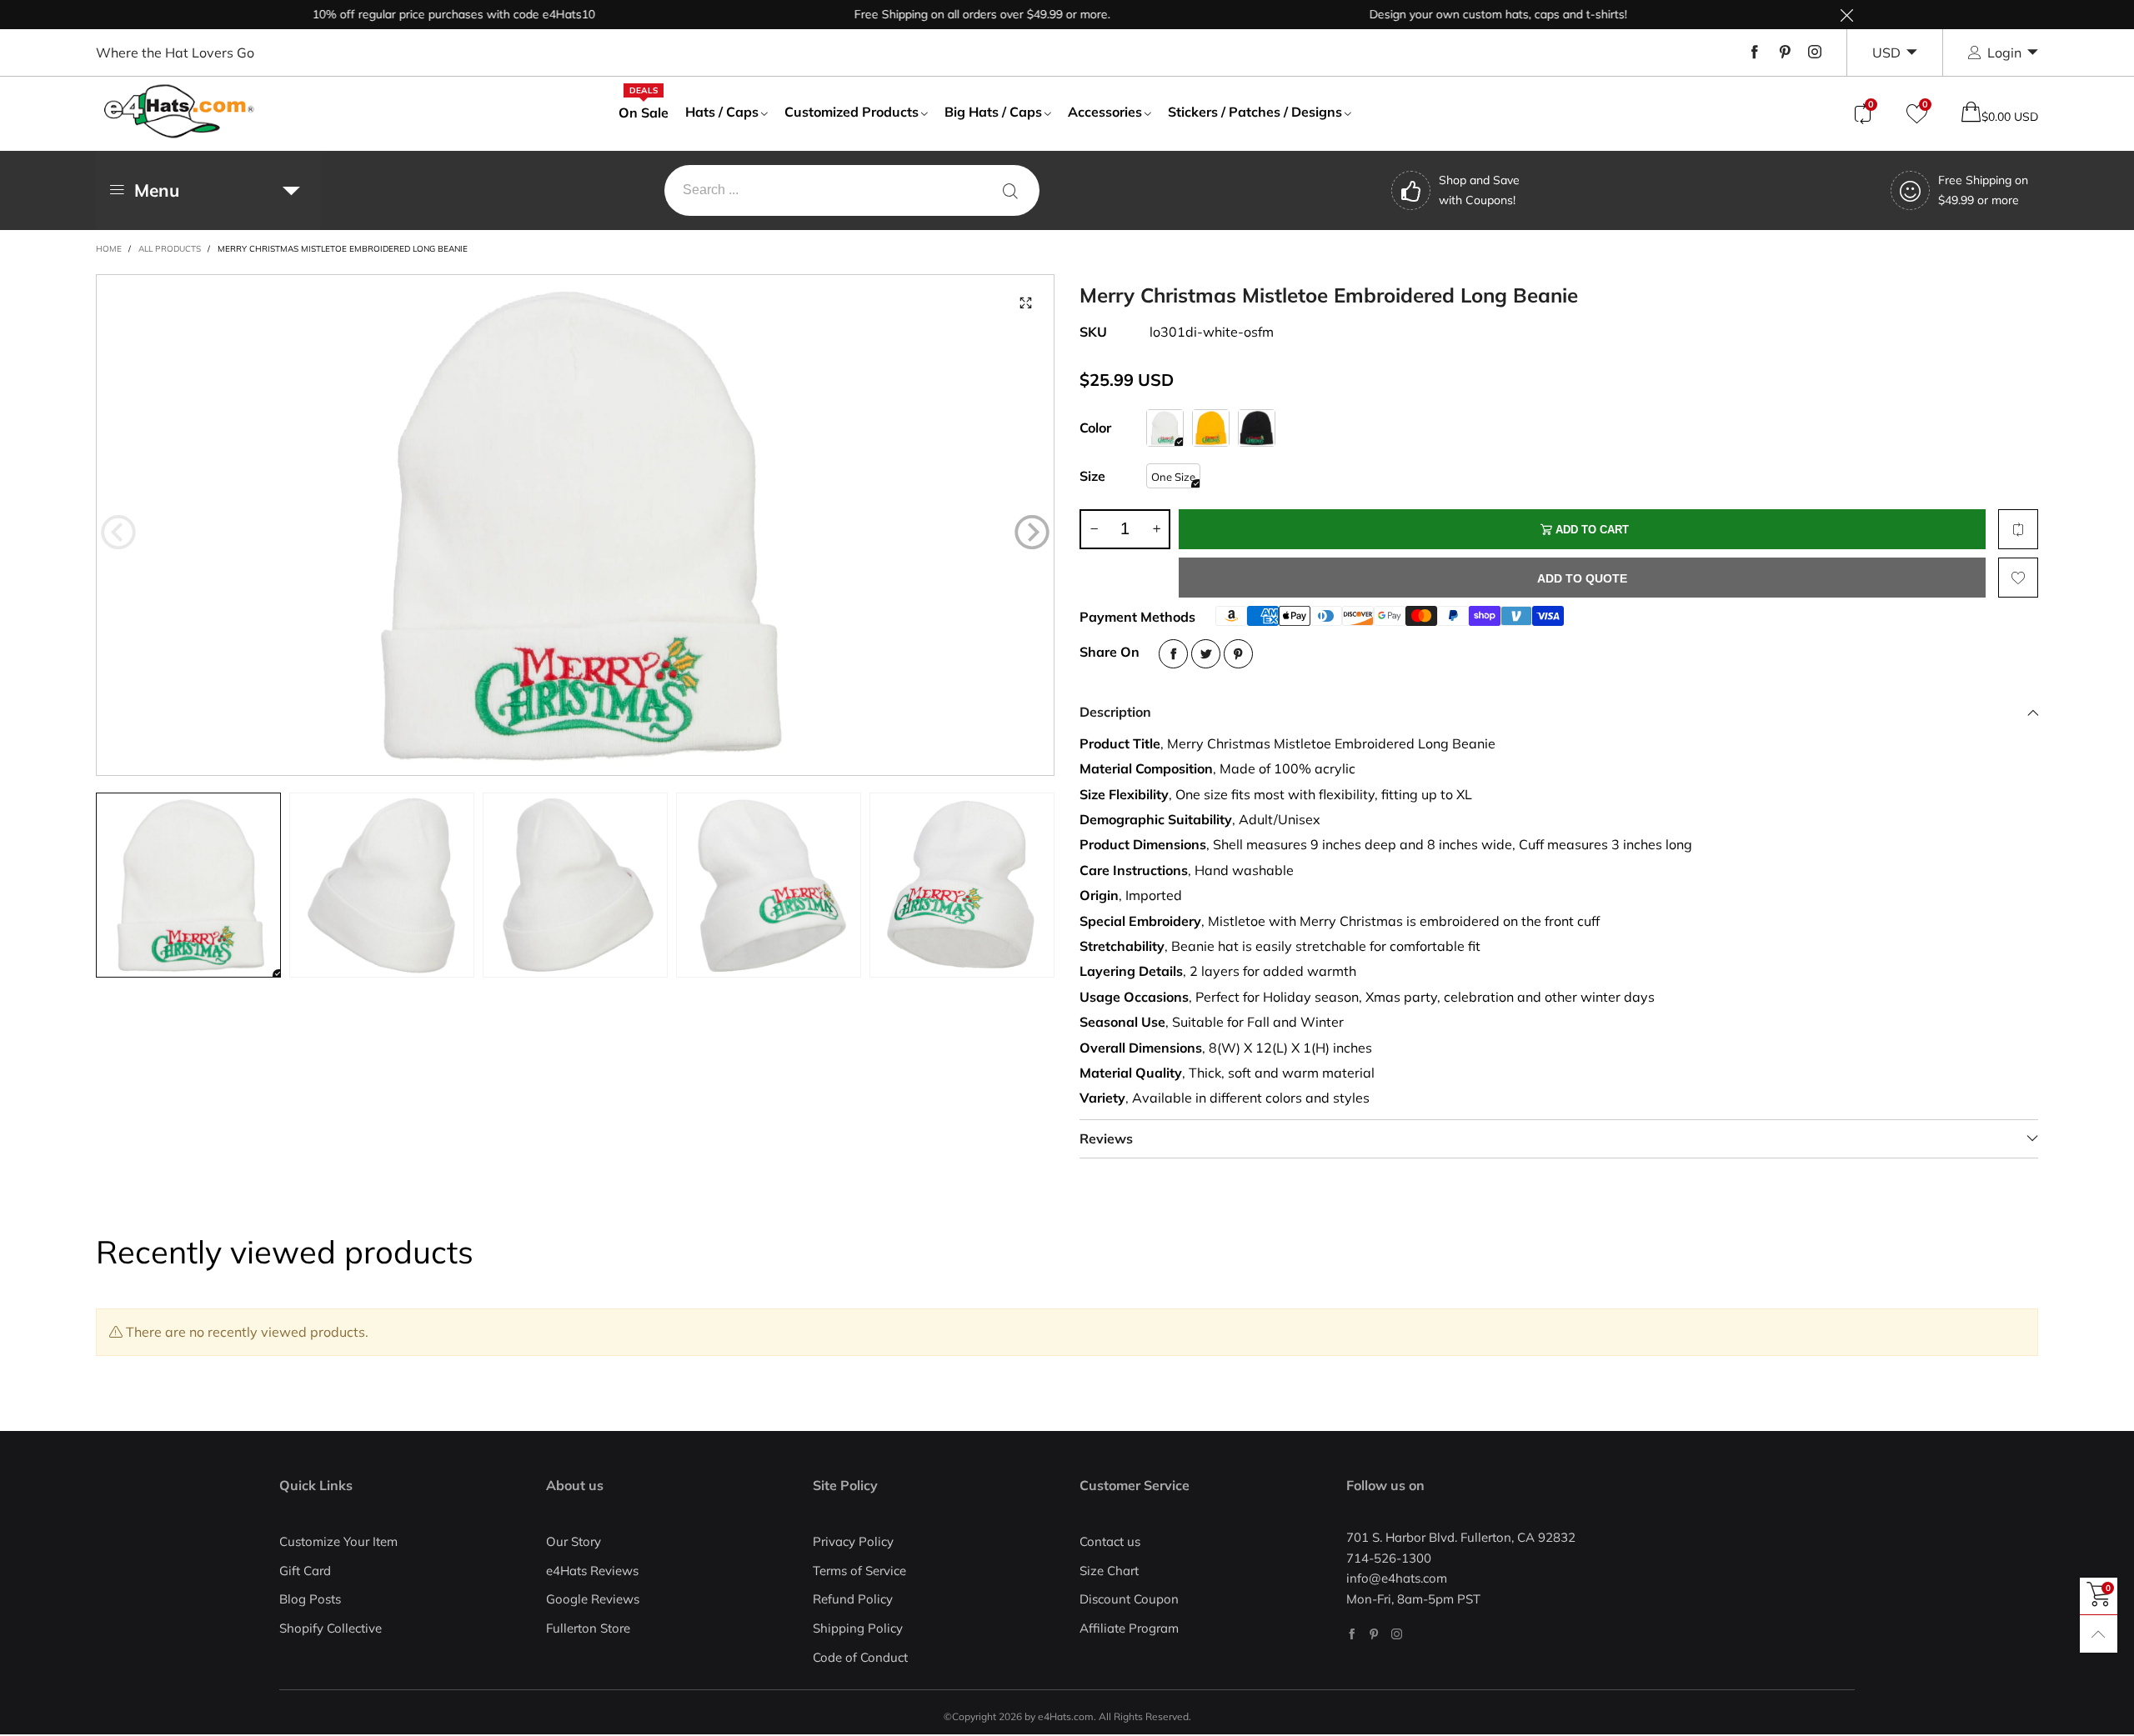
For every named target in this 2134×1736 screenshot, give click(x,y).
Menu (157, 190)
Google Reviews (593, 1599)
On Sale (644, 112)
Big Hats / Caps (993, 112)
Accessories (1105, 112)
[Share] (1173, 654)
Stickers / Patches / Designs (1255, 112)
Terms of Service (859, 1571)
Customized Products (852, 112)
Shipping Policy (858, 1628)
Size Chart (1109, 1571)
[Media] (1025, 303)
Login (2004, 53)
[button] (118, 533)
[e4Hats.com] (179, 111)
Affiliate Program (1129, 1628)
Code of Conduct (860, 1657)
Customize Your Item (338, 1541)
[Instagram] (1815, 53)
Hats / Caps (722, 112)
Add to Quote (1582, 578)
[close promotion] (1846, 15)
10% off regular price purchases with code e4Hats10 (406, 14)
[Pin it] (1238, 654)
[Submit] (1010, 190)
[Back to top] (2099, 1634)
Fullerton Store (588, 1628)
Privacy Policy (853, 1541)
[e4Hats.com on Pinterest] (1374, 1634)
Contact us (1110, 1541)
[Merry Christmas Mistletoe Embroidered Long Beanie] (575, 525)
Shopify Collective (331, 1628)
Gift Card (305, 1571)
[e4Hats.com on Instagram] (1397, 1634)
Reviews (1106, 1138)
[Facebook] (1755, 53)
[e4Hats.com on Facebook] (1352, 1634)
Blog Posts (310, 1599)
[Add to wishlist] (2018, 578)
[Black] (1257, 428)
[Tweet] (1206, 654)
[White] (1165, 428)
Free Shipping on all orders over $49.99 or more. (935, 14)
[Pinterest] (1785, 53)
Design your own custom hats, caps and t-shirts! (1451, 14)
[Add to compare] (2018, 529)
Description (1115, 712)
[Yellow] (1211, 428)
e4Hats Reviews (592, 1571)
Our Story (574, 1541)
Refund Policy (853, 1599)
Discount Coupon (1129, 1599)
